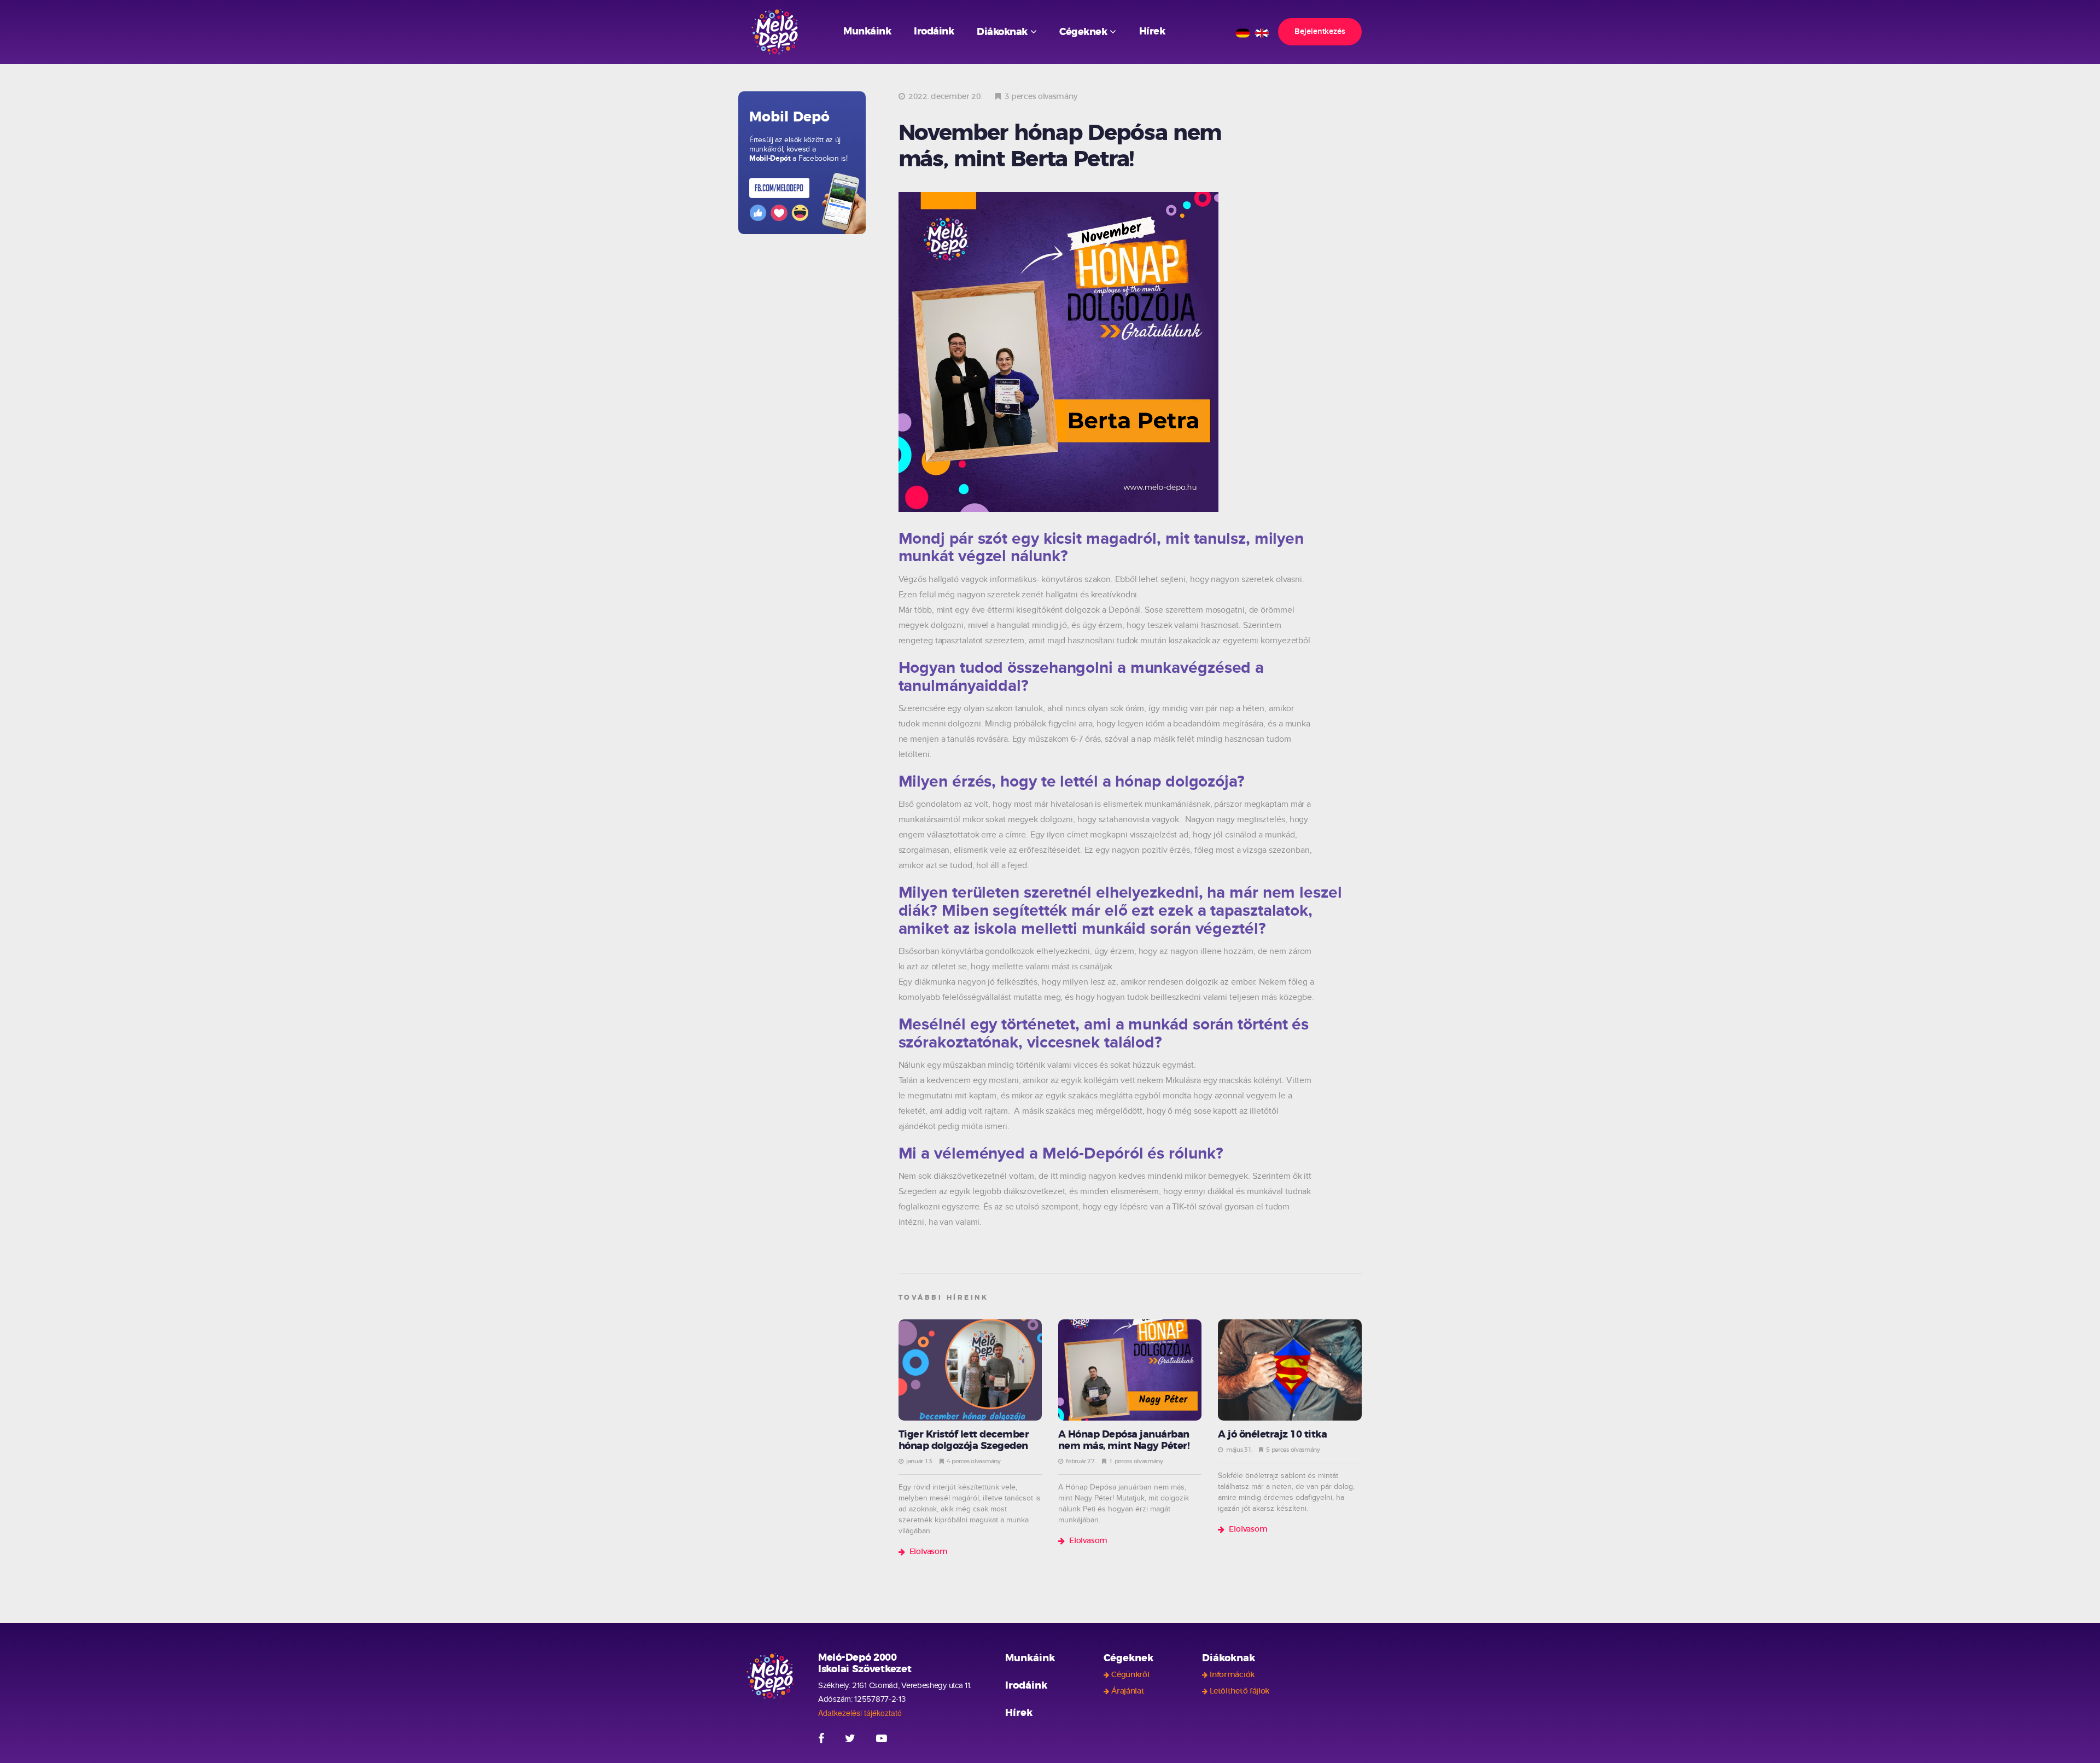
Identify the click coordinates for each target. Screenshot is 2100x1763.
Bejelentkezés (1320, 31)
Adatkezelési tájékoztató (860, 1713)
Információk (1232, 1675)
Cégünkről (1130, 1675)
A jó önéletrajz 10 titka (1272, 1435)
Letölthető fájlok (1239, 1691)
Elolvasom (929, 1552)
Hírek (1152, 32)
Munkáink (867, 32)
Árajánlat (1128, 1691)
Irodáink (934, 32)
